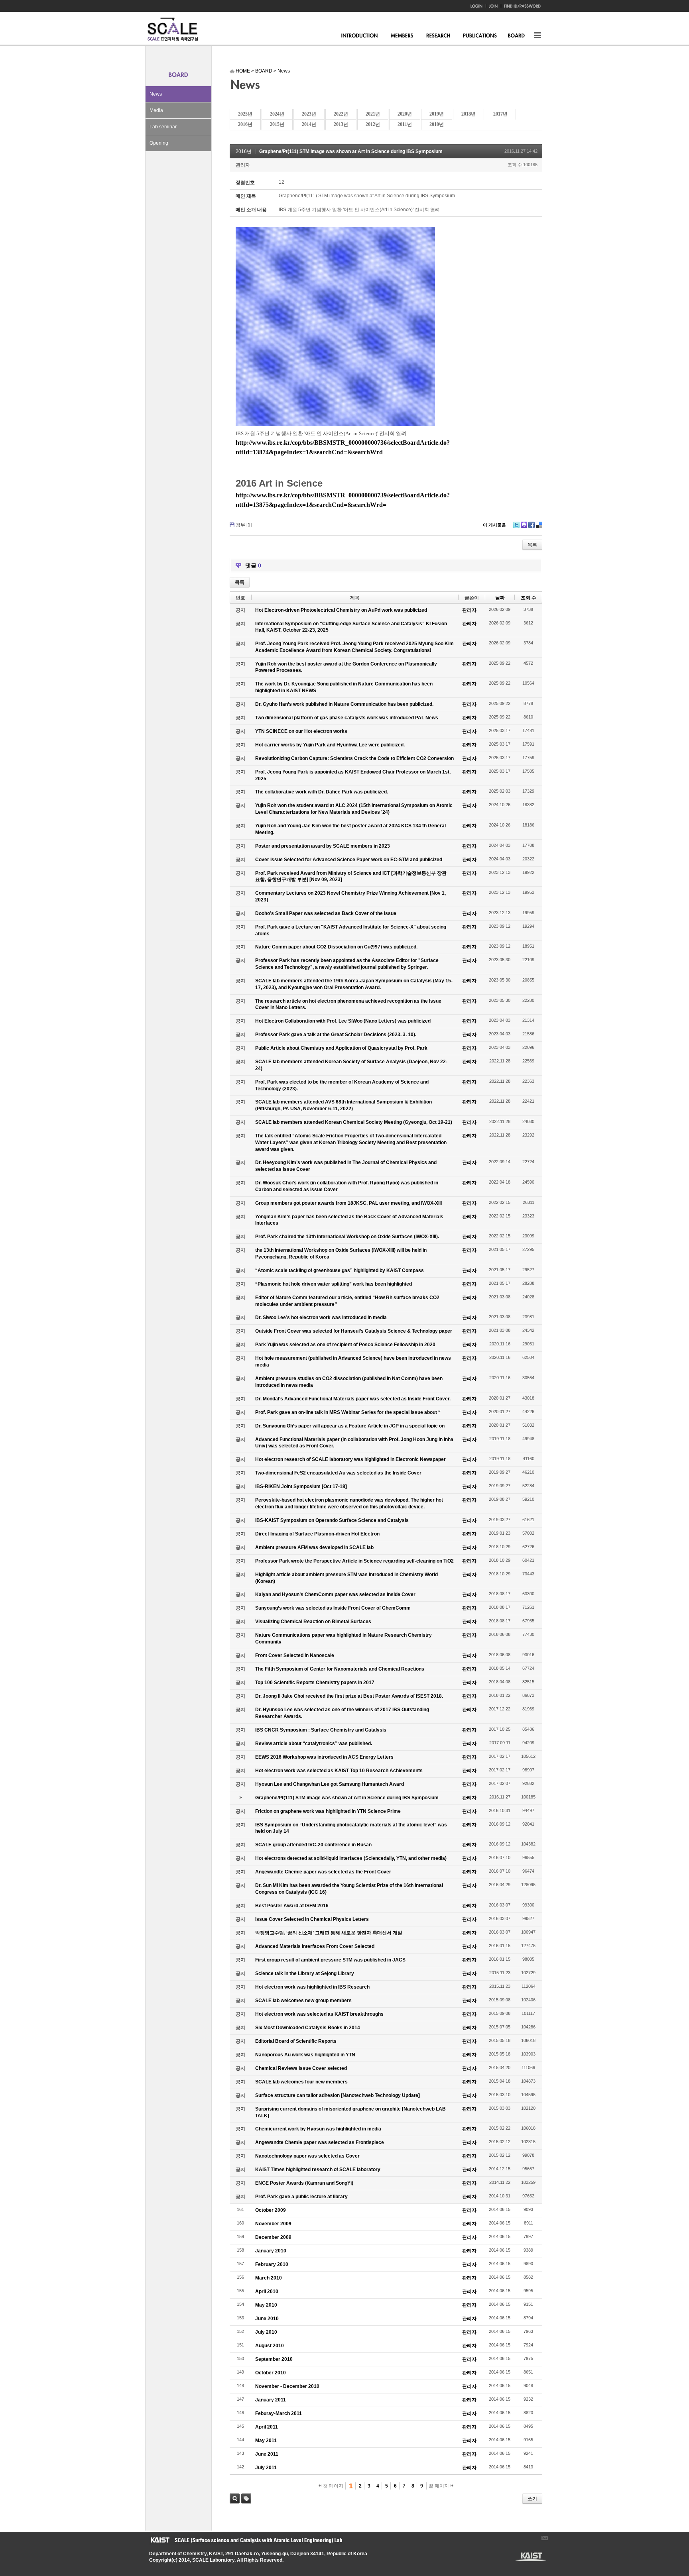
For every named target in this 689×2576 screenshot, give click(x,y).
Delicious (539, 525)
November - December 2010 (287, 2386)
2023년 (309, 114)
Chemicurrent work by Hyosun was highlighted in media (318, 2129)
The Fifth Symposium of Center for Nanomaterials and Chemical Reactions (340, 1669)
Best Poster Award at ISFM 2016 (292, 1906)
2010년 (437, 124)
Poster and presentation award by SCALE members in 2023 (323, 846)
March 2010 (269, 2278)
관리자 (243, 165)
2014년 (309, 124)
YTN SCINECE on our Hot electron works (301, 731)
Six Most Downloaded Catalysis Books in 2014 (308, 2028)
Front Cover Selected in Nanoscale (295, 1655)
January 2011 (271, 2400)
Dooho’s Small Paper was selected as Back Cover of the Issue (326, 913)
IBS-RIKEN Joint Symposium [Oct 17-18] (301, 1486)
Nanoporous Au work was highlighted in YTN (305, 2055)
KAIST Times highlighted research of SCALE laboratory (318, 2170)
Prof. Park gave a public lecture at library (301, 2197)
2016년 (245, 124)
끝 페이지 (439, 2486)
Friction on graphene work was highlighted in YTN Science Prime (328, 1811)
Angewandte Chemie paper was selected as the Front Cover (323, 1872)
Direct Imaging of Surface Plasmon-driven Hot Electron (317, 1534)
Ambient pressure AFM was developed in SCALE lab (314, 1547)
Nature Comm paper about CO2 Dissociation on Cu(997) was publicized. (336, 947)
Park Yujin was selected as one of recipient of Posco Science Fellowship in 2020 (345, 1345)
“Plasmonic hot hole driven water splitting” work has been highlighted (334, 1284)
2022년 (341, 114)
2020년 (405, 114)
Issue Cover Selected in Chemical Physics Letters (312, 1919)
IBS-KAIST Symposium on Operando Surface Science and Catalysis (332, 1520)
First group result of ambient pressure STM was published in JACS (330, 1960)
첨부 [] (244, 525)
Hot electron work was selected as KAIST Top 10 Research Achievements (339, 1771)
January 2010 (271, 2251)
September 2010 (274, 2359)
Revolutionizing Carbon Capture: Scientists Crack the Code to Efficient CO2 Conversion (354, 758)
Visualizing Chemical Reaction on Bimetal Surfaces (313, 1622)
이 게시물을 (494, 525)
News (156, 94)
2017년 (500, 114)
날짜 (500, 598)
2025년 (245, 114)
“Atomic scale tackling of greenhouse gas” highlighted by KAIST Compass (340, 1270)
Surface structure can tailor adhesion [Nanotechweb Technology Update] (338, 2095)
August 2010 (270, 2346)
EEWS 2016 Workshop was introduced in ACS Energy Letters (324, 1757)
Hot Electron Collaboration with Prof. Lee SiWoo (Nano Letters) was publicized (343, 1021)
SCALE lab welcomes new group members (303, 2001)
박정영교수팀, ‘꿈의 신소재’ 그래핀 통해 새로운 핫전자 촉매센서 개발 (329, 1933)
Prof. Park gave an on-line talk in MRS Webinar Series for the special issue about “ (348, 1412)
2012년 (373, 124)
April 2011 (267, 2427)
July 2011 (266, 2468)
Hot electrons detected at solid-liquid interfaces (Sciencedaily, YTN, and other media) (351, 1858)
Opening (159, 143)
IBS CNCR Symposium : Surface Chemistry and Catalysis (321, 1730)
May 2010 (266, 2305)
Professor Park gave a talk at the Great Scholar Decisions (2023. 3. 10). (336, 1035)
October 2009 (271, 2210)
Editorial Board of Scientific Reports (296, 2041)
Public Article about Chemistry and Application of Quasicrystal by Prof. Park (341, 1048)
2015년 (277, 124)
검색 (235, 2498)
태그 (246, 2498)
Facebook (532, 525)
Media (156, 110)
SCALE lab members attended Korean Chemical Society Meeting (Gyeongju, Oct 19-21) (354, 1122)
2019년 (437, 114)
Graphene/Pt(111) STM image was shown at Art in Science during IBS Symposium (351, 151)
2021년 (373, 114)
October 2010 (271, 2373)
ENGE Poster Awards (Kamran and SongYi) (304, 2183)
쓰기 (532, 2499)
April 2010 (267, 2291)
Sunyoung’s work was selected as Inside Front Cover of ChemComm (333, 1608)
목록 (532, 545)
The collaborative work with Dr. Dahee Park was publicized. (322, 792)
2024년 (277, 114)
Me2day (524, 525)
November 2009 (273, 2224)
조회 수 (529, 598)
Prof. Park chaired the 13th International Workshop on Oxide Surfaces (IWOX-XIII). (347, 1237)
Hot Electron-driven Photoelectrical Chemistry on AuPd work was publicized (341, 610)
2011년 (405, 124)
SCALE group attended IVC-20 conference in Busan (313, 1845)
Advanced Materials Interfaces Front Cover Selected (315, 1946)
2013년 (341, 124)
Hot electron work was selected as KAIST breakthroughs (319, 2014)
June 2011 (267, 2454)
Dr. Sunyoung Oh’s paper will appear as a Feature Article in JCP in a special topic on (350, 1426)
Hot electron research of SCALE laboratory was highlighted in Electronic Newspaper (350, 1459)
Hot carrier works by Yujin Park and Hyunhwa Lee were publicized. (330, 745)
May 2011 (266, 2441)
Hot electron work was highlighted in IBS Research (312, 1987)
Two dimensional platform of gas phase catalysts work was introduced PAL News (347, 718)
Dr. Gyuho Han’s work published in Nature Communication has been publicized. (344, 704)
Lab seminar (163, 127)
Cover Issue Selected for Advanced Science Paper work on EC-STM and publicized (349, 860)
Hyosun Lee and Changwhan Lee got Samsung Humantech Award (330, 1784)
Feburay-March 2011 (279, 2413)
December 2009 (273, 2237)
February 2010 (272, 2264)
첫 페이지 (333, 2486)
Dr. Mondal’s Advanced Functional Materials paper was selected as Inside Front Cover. (353, 1399)
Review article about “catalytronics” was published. (314, 1744)
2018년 (469, 114)
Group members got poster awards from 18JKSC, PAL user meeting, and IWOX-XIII (348, 1203)
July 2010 (266, 2332)
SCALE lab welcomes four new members (301, 2082)
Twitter (516, 525)
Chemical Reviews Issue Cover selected (301, 2068)
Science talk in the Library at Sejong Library (305, 1973)
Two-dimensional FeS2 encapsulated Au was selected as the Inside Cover (338, 1473)
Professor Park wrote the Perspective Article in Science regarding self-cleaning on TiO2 (354, 1561)
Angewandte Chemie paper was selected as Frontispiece (320, 2142)
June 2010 (267, 2319)
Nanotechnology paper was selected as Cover (307, 2156)
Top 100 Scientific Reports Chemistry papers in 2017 (315, 1683)
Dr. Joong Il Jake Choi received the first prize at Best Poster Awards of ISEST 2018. (349, 1696)
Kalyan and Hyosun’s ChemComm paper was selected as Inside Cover (335, 1594)
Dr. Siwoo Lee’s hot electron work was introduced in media (321, 1317)
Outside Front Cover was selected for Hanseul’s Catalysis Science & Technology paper (354, 1331)
